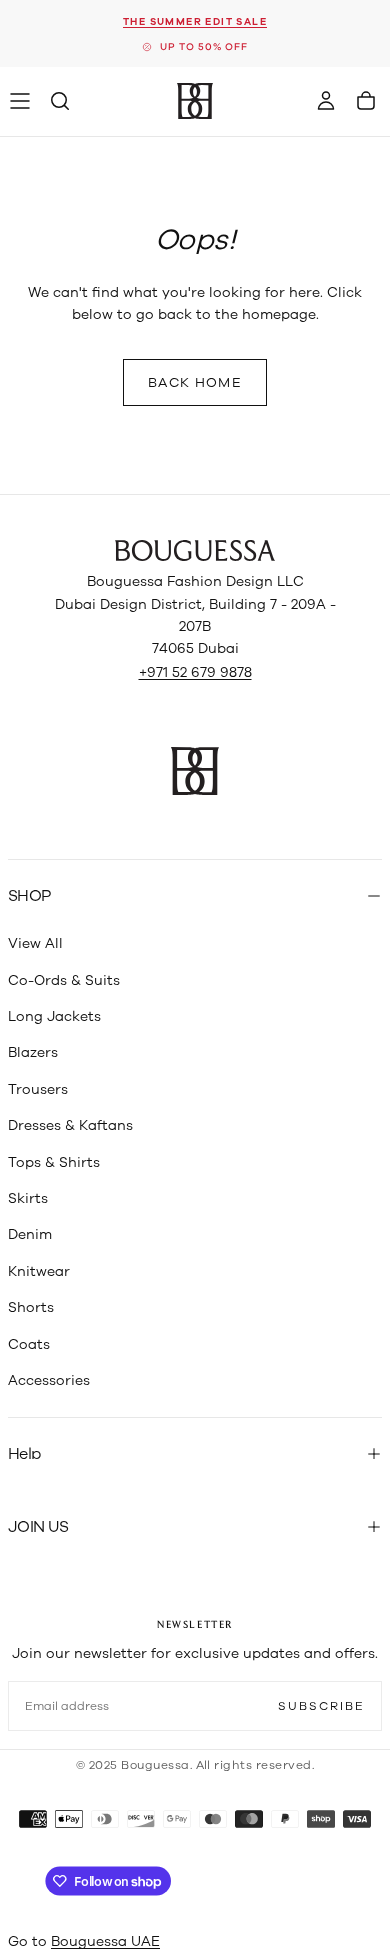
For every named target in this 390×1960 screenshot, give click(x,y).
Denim (30, 1234)
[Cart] (366, 101)
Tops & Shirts (54, 1162)
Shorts (31, 1307)
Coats (29, 1344)
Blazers (33, 1052)
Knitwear (39, 1271)
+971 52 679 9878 (195, 672)
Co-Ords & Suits (64, 980)
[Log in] (326, 101)
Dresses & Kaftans (70, 1125)
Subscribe (321, 1706)
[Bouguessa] (195, 550)
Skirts (28, 1198)
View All (35, 943)
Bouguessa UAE (105, 1941)
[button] (20, 101)
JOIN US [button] (38, 1527)
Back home (195, 382)
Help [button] (24, 1454)
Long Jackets (54, 1016)
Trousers (38, 1089)
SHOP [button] (29, 896)
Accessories (49, 1380)
